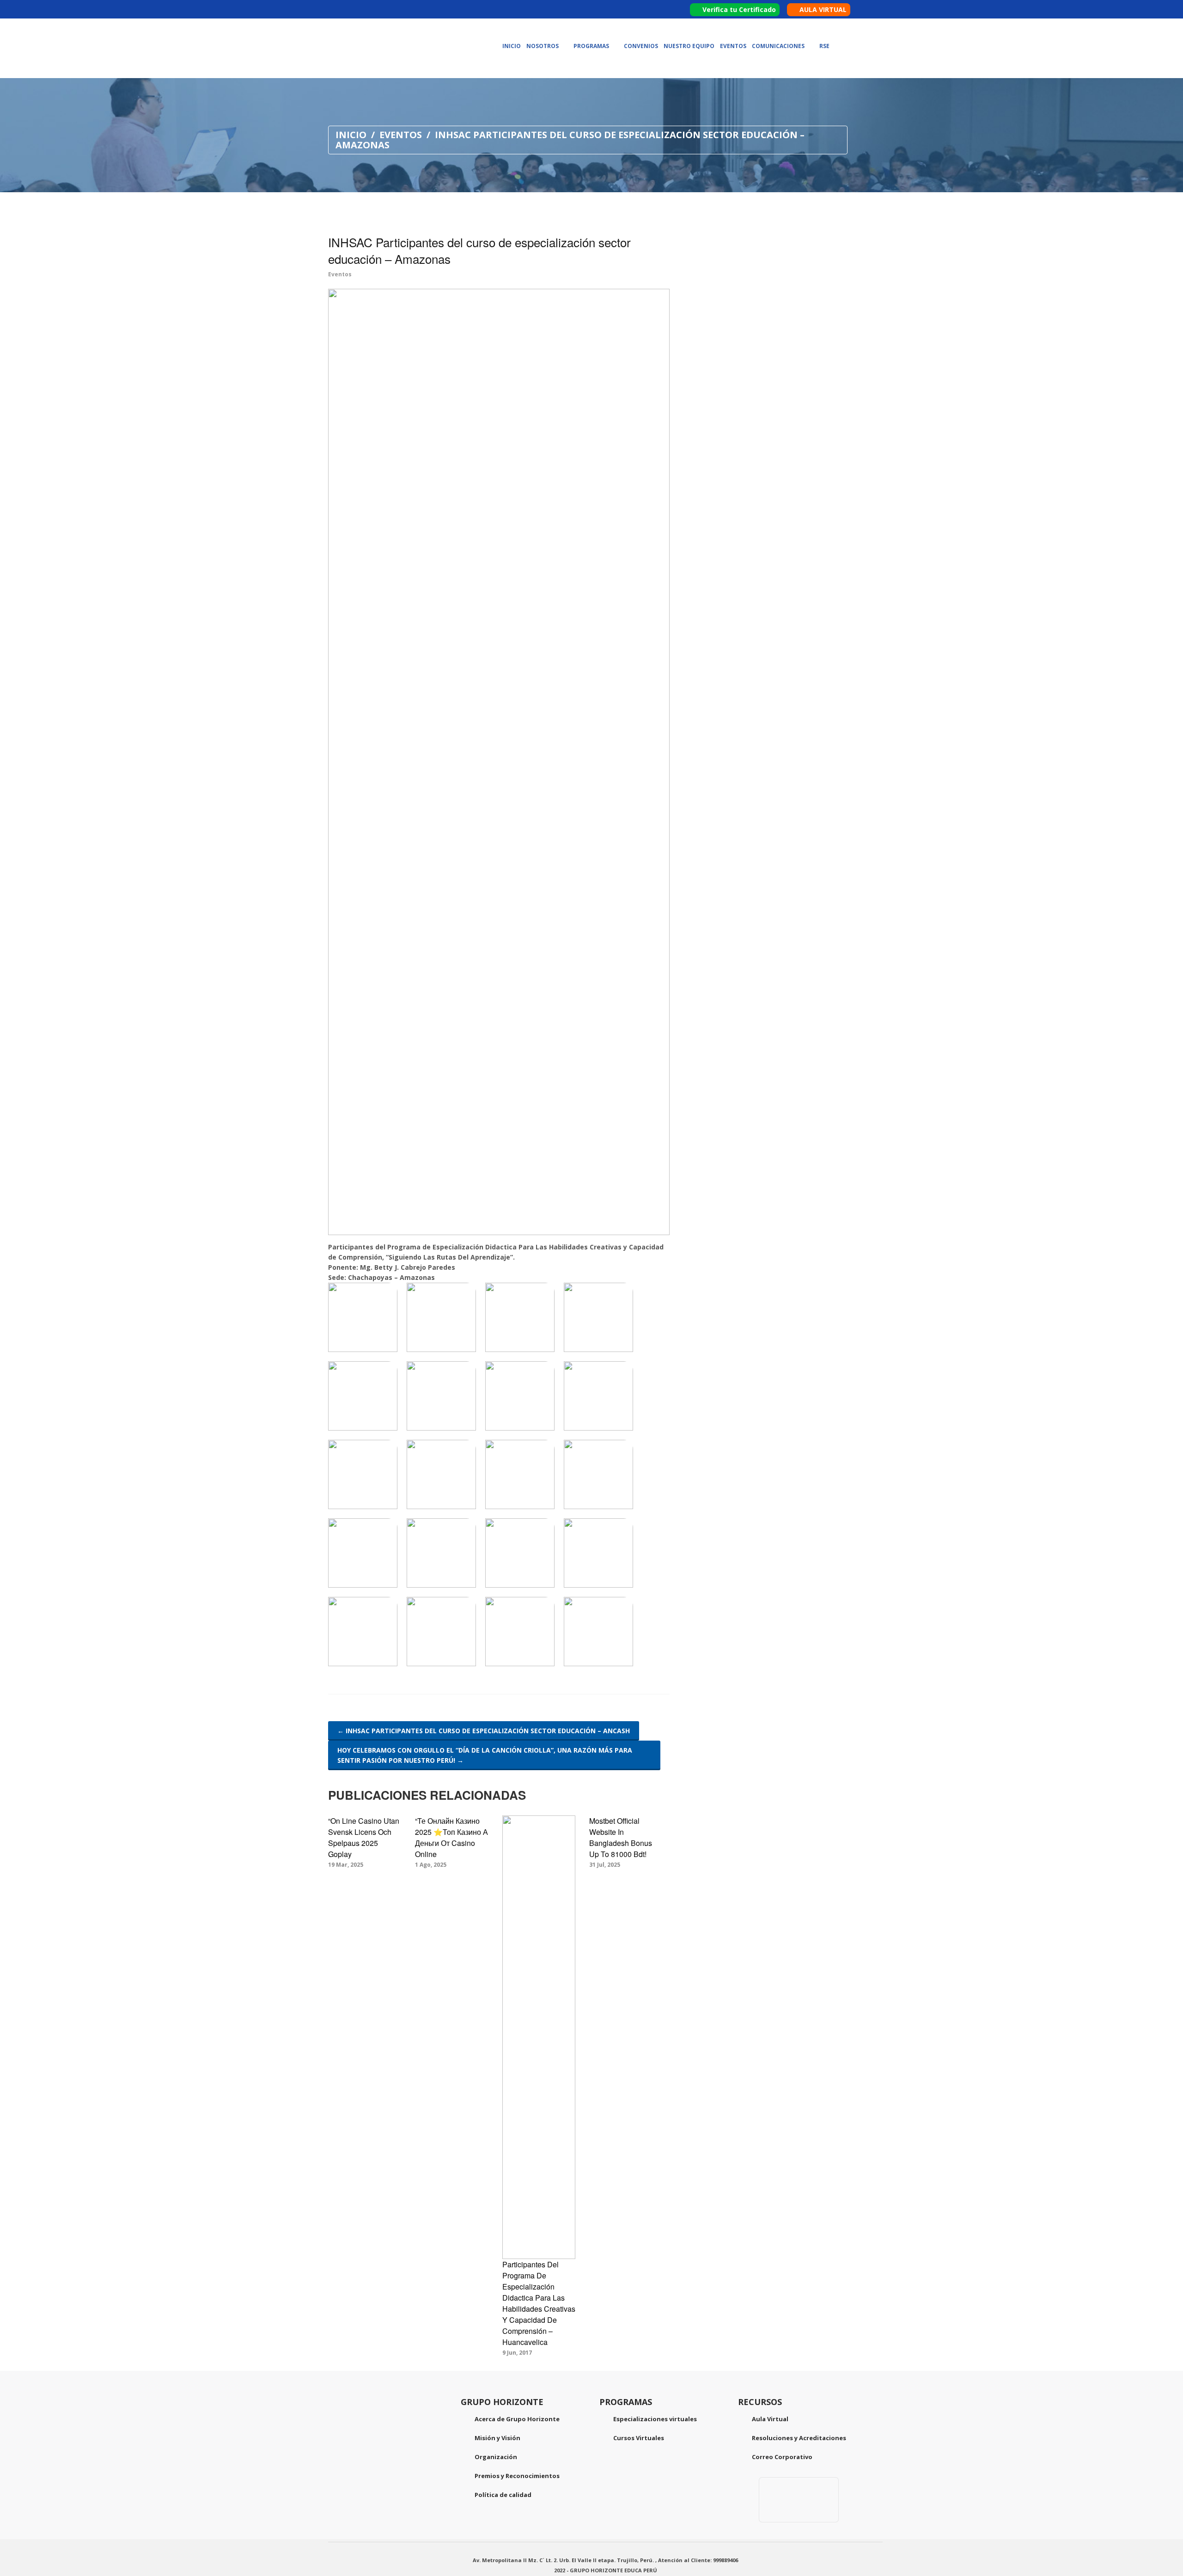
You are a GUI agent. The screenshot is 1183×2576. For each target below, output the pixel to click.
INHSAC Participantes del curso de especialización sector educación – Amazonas (479, 250)
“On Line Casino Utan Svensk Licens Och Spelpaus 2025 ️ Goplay (364, 1837)
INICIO (351, 135)
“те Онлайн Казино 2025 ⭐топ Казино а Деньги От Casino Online (451, 1837)
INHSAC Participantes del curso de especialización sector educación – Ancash (484, 1731)
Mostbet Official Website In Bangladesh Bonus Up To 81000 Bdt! (621, 1837)
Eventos (401, 135)
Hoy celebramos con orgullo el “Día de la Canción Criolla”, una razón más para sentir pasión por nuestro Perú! (485, 1755)
